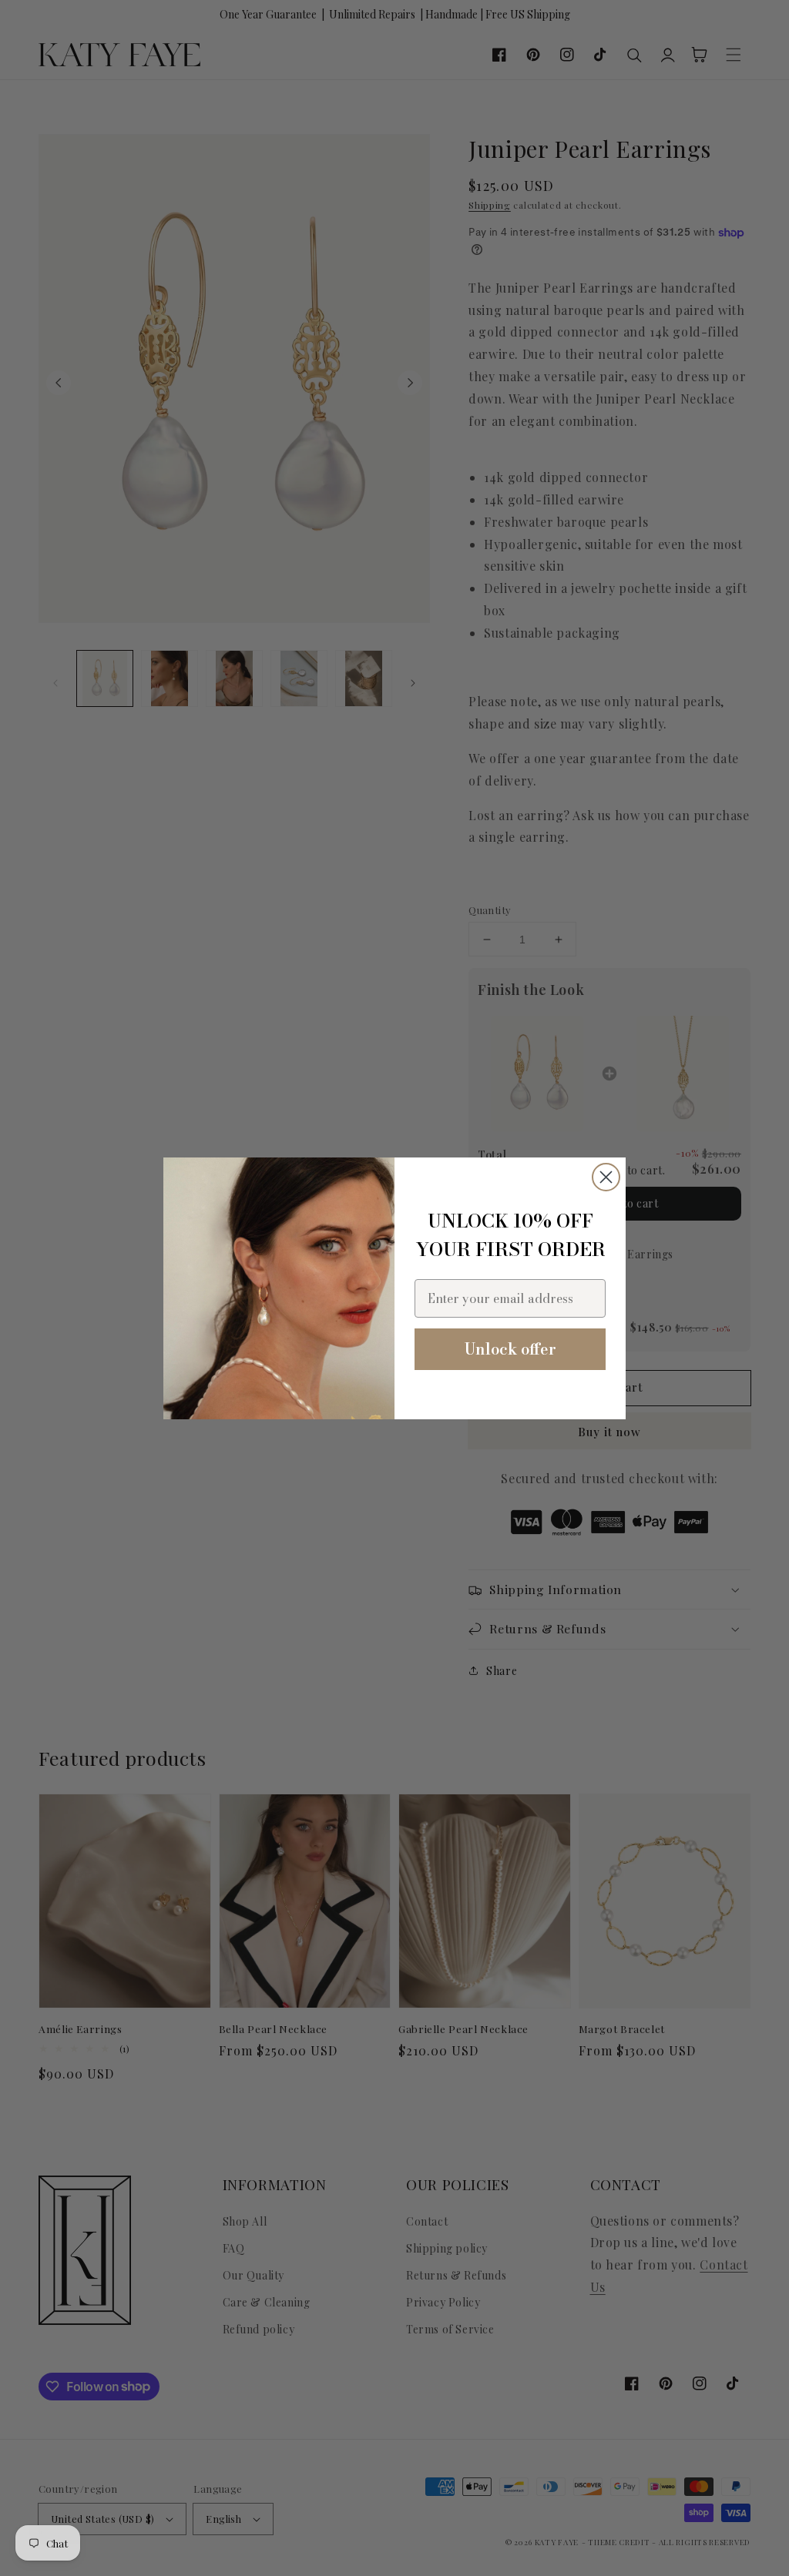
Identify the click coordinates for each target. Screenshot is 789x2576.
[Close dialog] (606, 1177)
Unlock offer (510, 1349)
